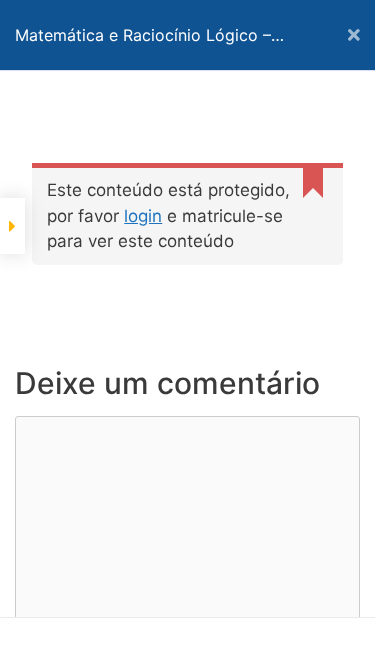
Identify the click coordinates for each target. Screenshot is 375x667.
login (143, 216)
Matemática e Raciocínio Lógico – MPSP (143, 47)
